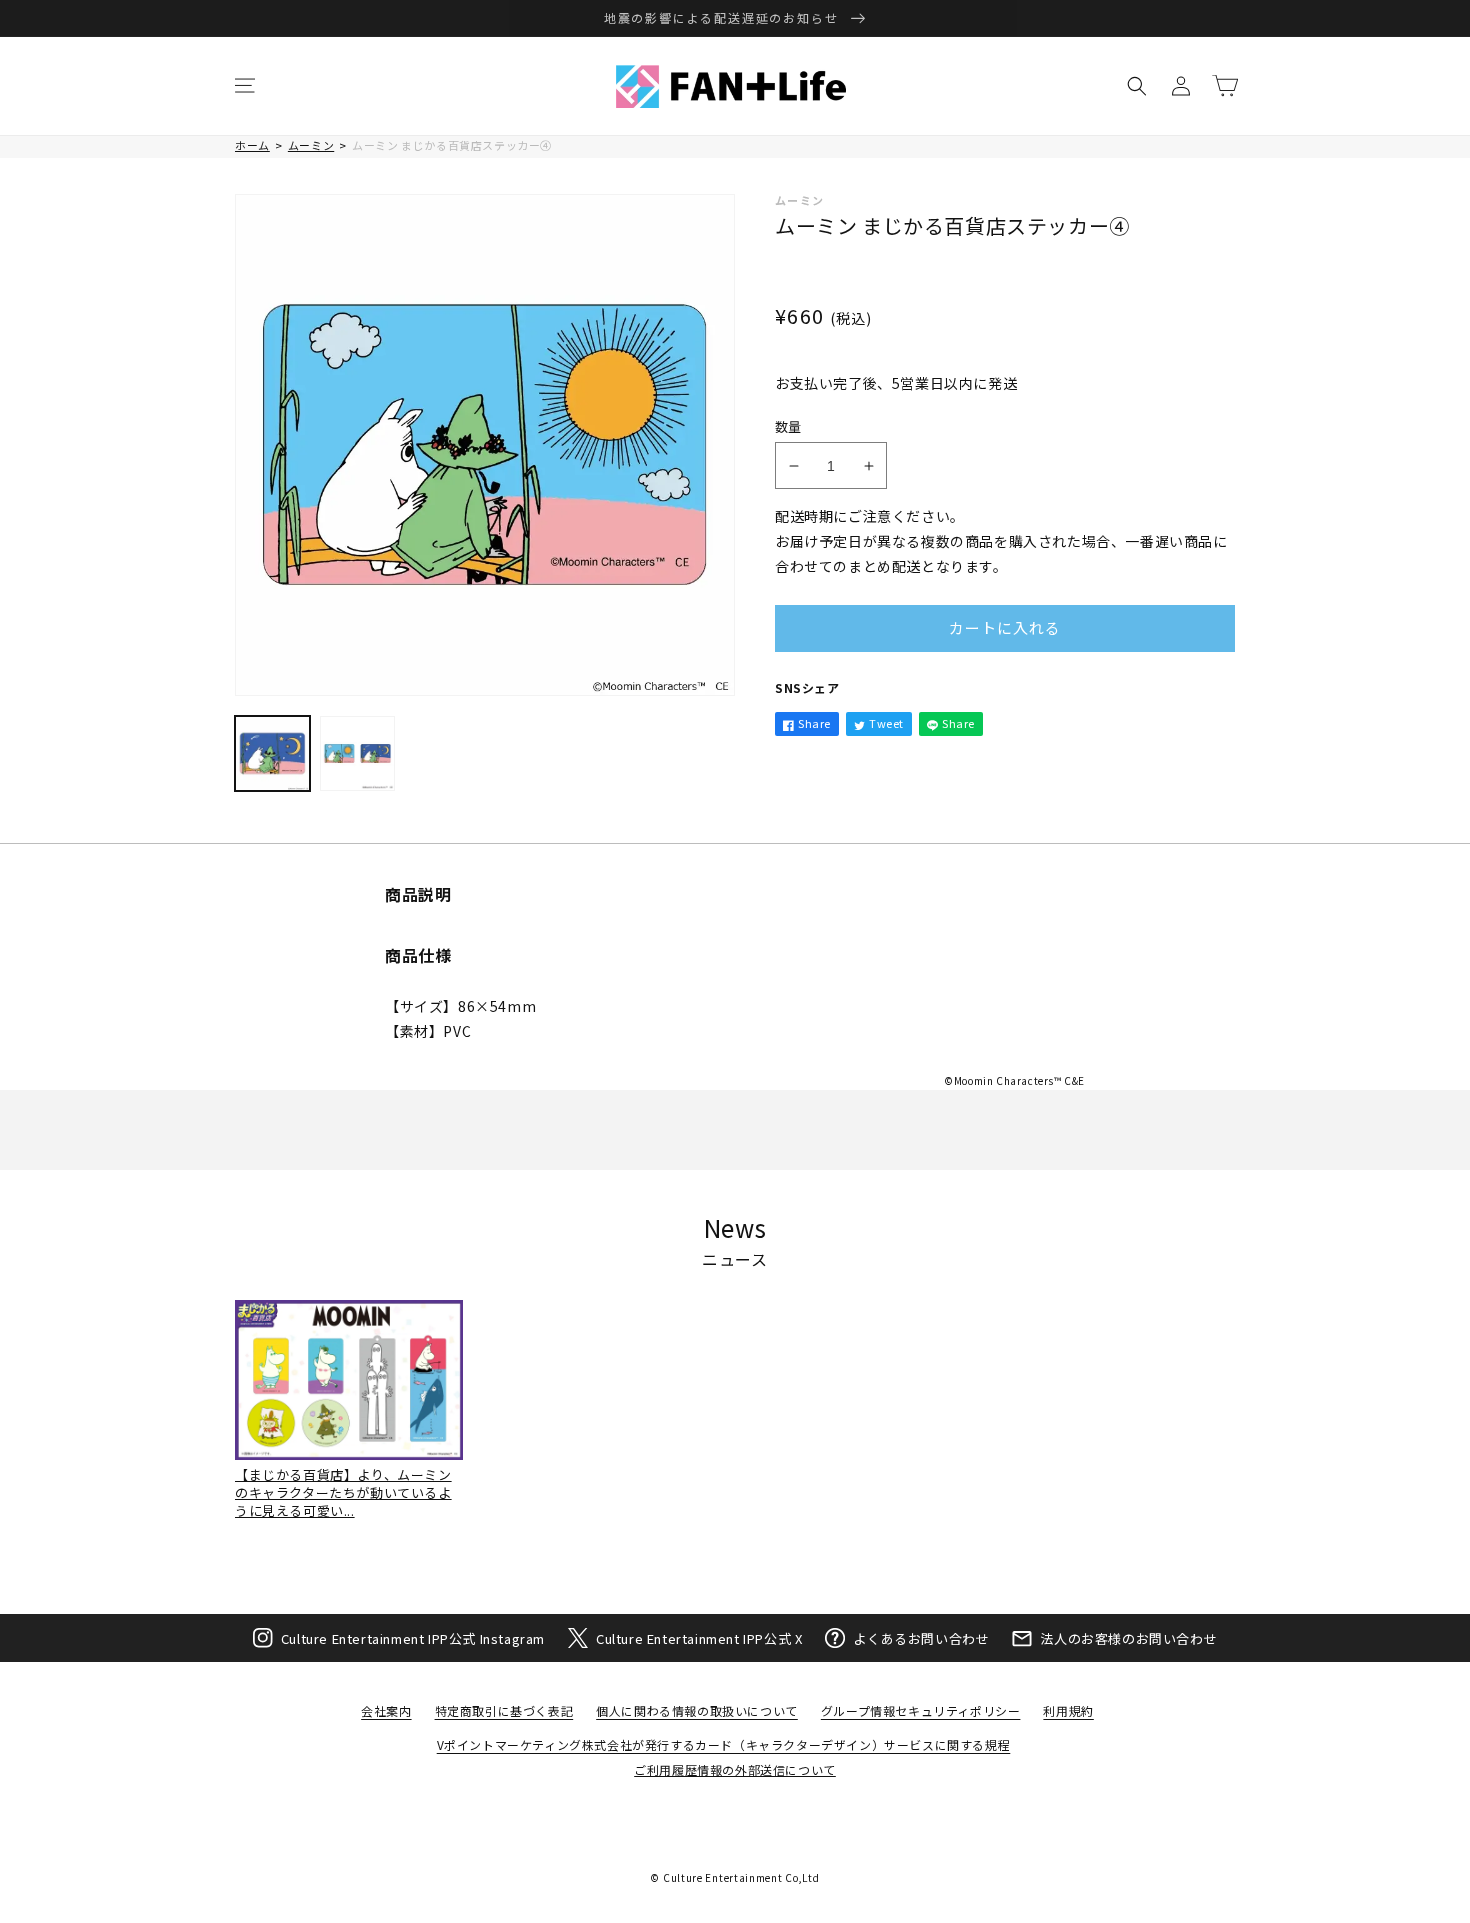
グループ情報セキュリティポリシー (921, 1710)
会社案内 (386, 1710)
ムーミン (311, 145)
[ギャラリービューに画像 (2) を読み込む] (357, 753)
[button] (245, 86)
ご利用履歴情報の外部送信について (735, 1769)
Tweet (886, 723)
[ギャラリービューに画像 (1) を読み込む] (272, 753)
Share (814, 723)
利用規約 (1068, 1710)
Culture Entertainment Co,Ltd (741, 1877)
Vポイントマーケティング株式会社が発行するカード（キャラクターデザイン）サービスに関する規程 (724, 1744)
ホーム (252, 145)
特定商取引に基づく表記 (504, 1710)
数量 (788, 426)
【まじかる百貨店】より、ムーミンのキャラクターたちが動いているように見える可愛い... (343, 1492)
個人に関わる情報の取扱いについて (697, 1710)
